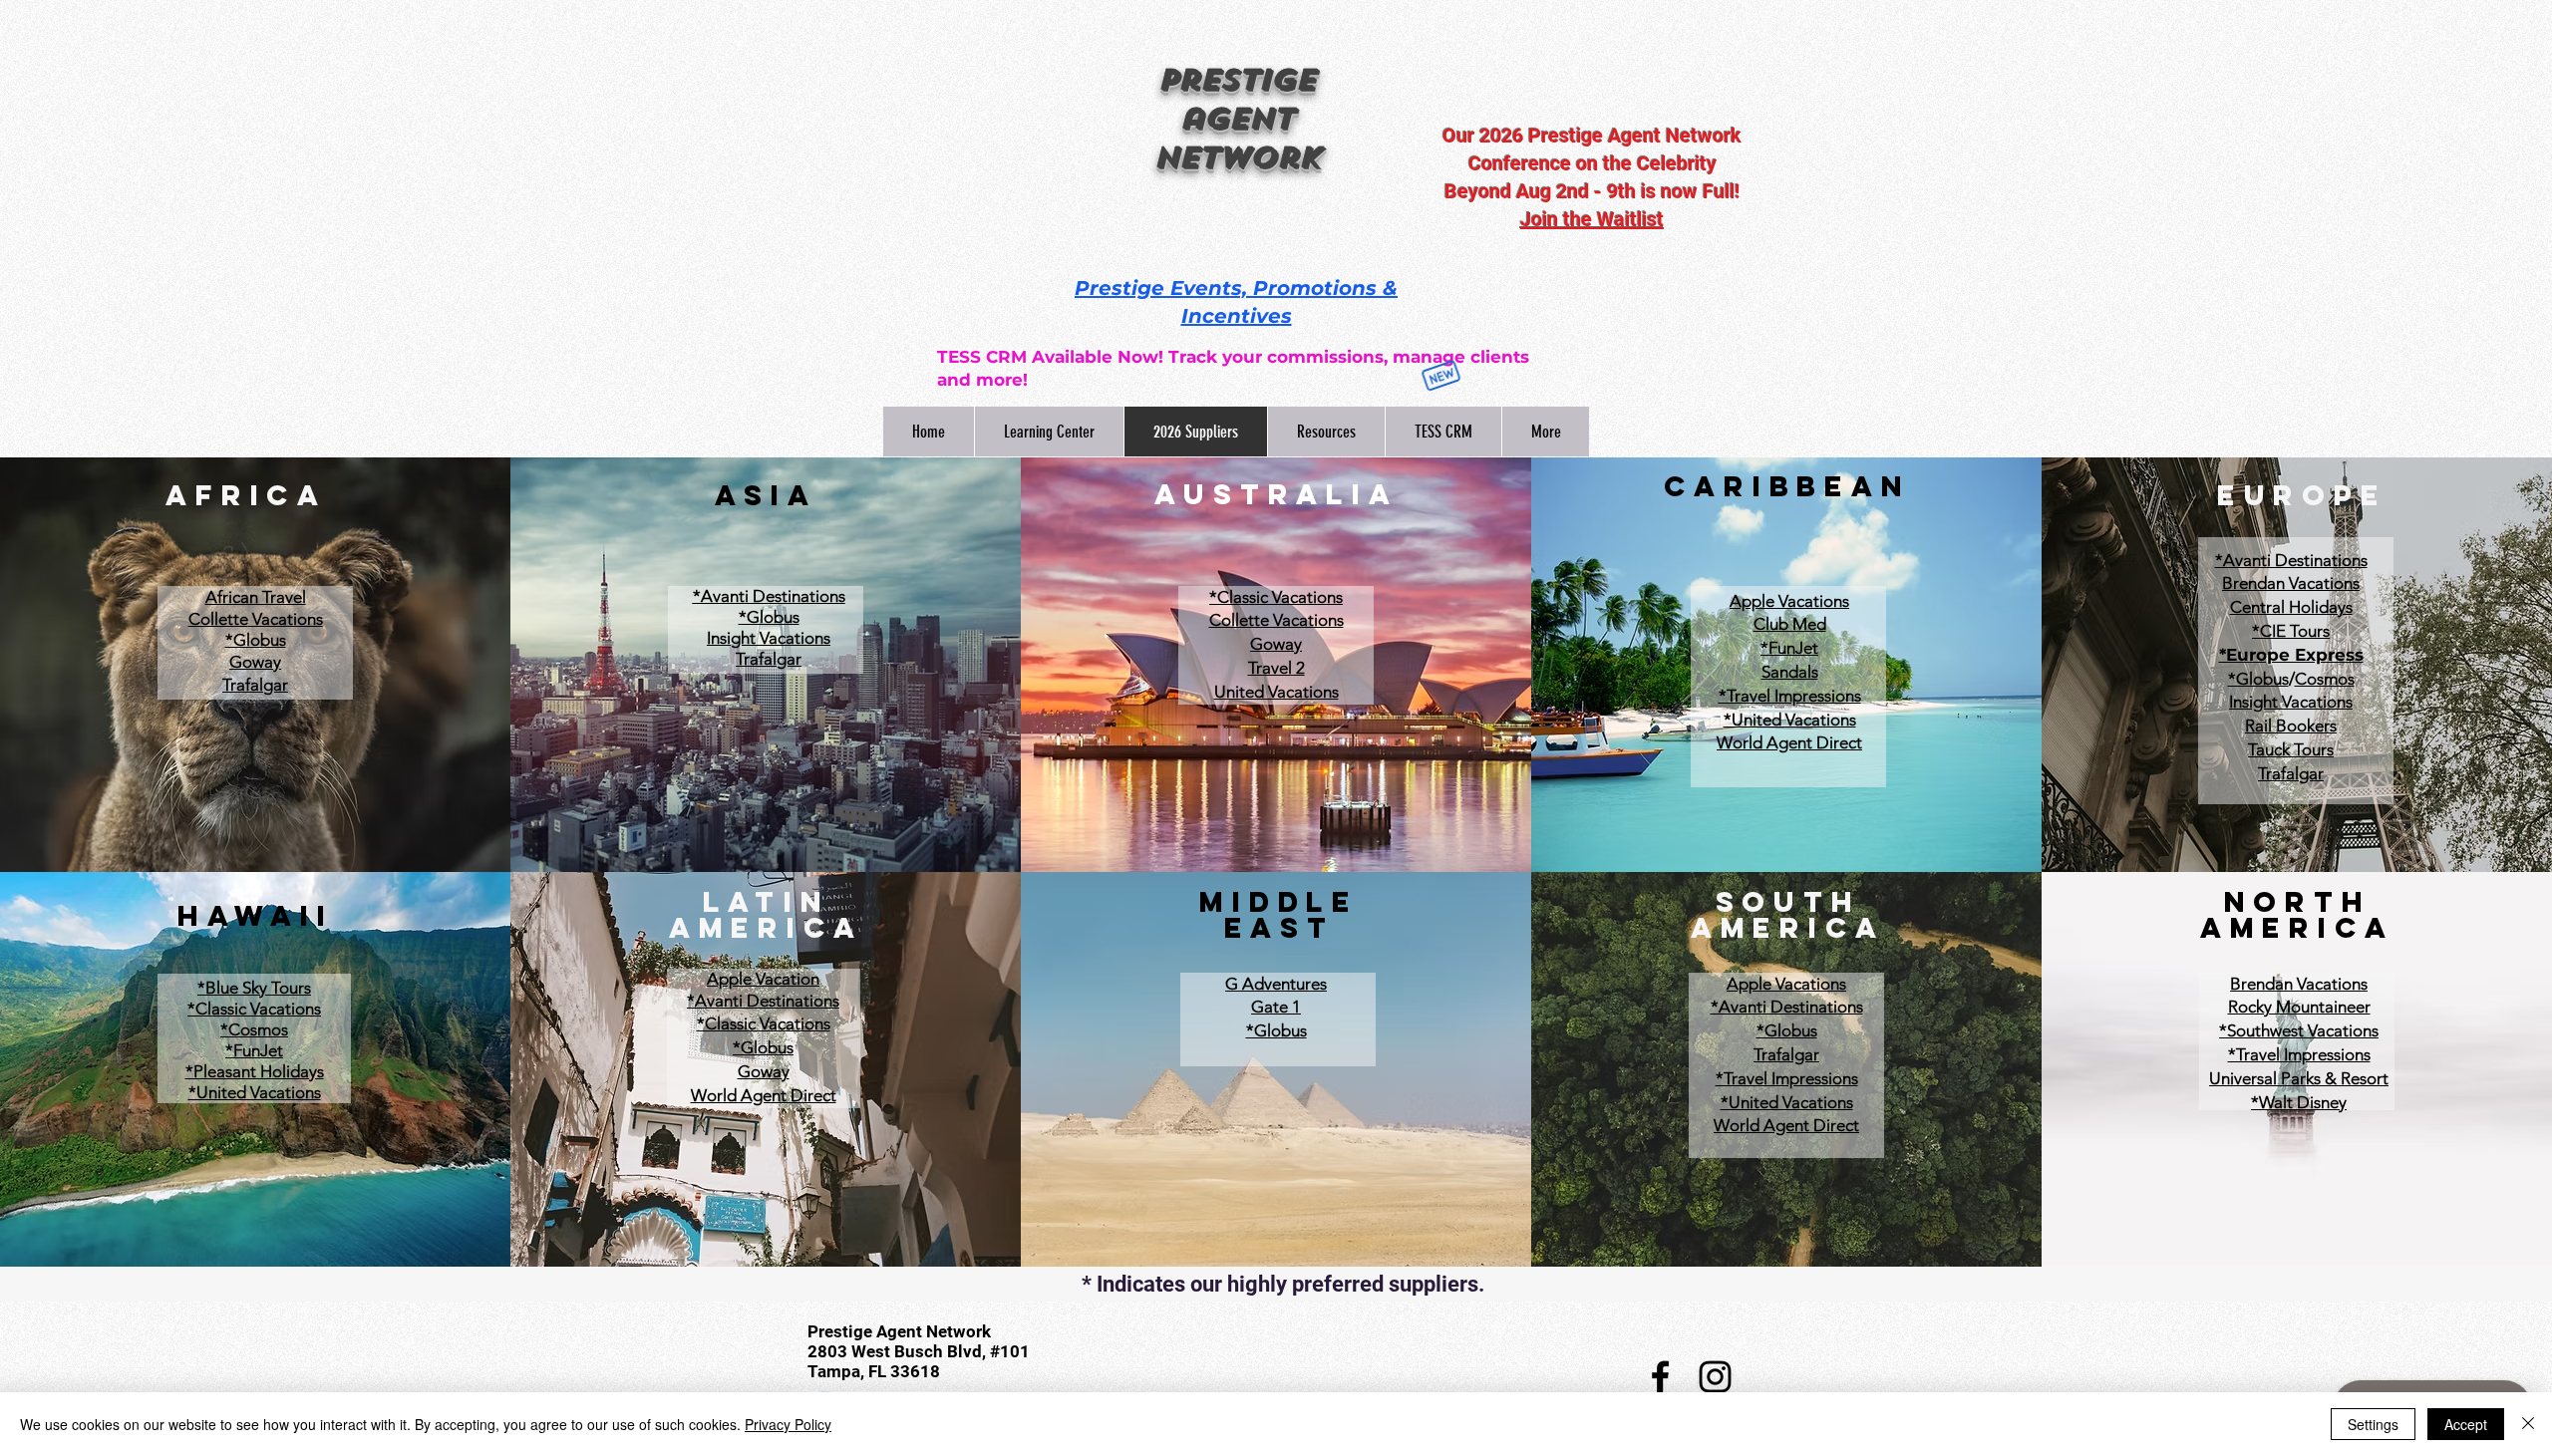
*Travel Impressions (1790, 696)
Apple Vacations (1789, 601)
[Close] (2528, 1424)
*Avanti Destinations (769, 596)
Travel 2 (1276, 668)
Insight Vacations (2291, 702)
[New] (1428, 375)
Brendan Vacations (2291, 583)
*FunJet (1789, 648)
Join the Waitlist (1592, 219)
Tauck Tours (2291, 749)
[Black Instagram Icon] (1715, 1377)
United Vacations (1276, 692)
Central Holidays (2291, 607)
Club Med (1790, 624)
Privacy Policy (788, 1424)
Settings (2373, 1424)
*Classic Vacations (1276, 597)
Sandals (1790, 672)
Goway (1276, 644)
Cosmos (2325, 679)
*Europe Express (2291, 655)
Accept (2466, 1424)
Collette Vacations (1276, 620)
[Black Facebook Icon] (1660, 1377)
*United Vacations (1790, 720)
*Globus (256, 640)
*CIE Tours (2291, 631)
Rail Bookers (2291, 726)
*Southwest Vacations (2299, 1030)
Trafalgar (2291, 773)
